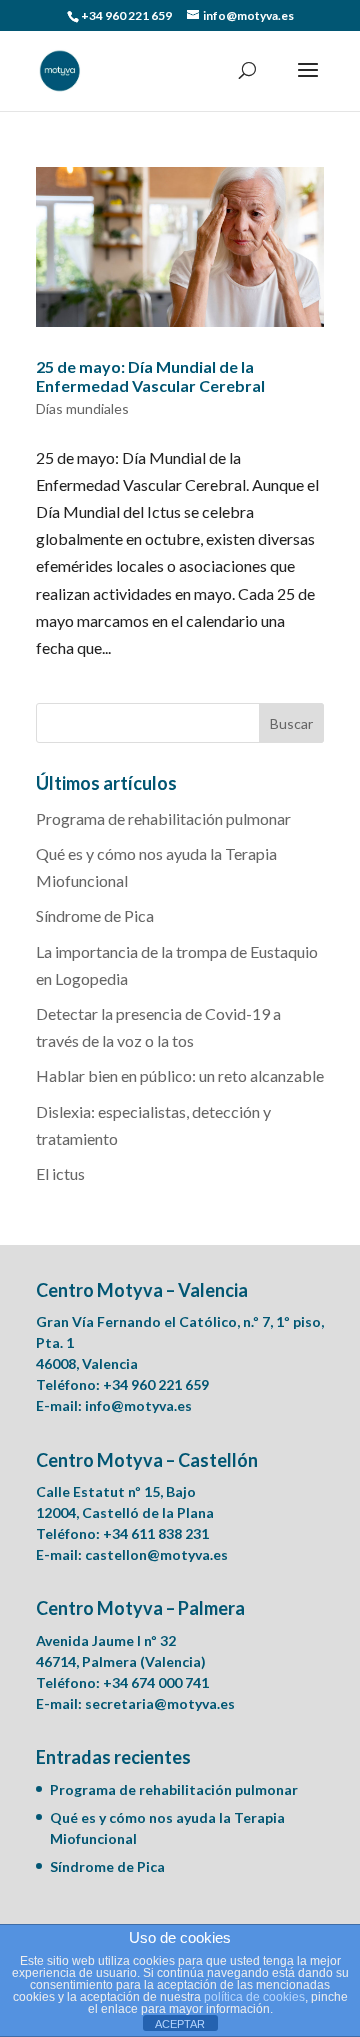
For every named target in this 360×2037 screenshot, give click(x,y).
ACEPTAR (180, 2024)
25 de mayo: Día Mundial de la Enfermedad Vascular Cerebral (150, 376)
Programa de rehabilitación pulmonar (163, 818)
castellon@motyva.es (156, 1554)
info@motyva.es (138, 1405)
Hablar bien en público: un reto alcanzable (180, 1075)
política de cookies (254, 1997)
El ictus (60, 1173)
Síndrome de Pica (95, 915)
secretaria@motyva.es (160, 1703)
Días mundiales (82, 408)
